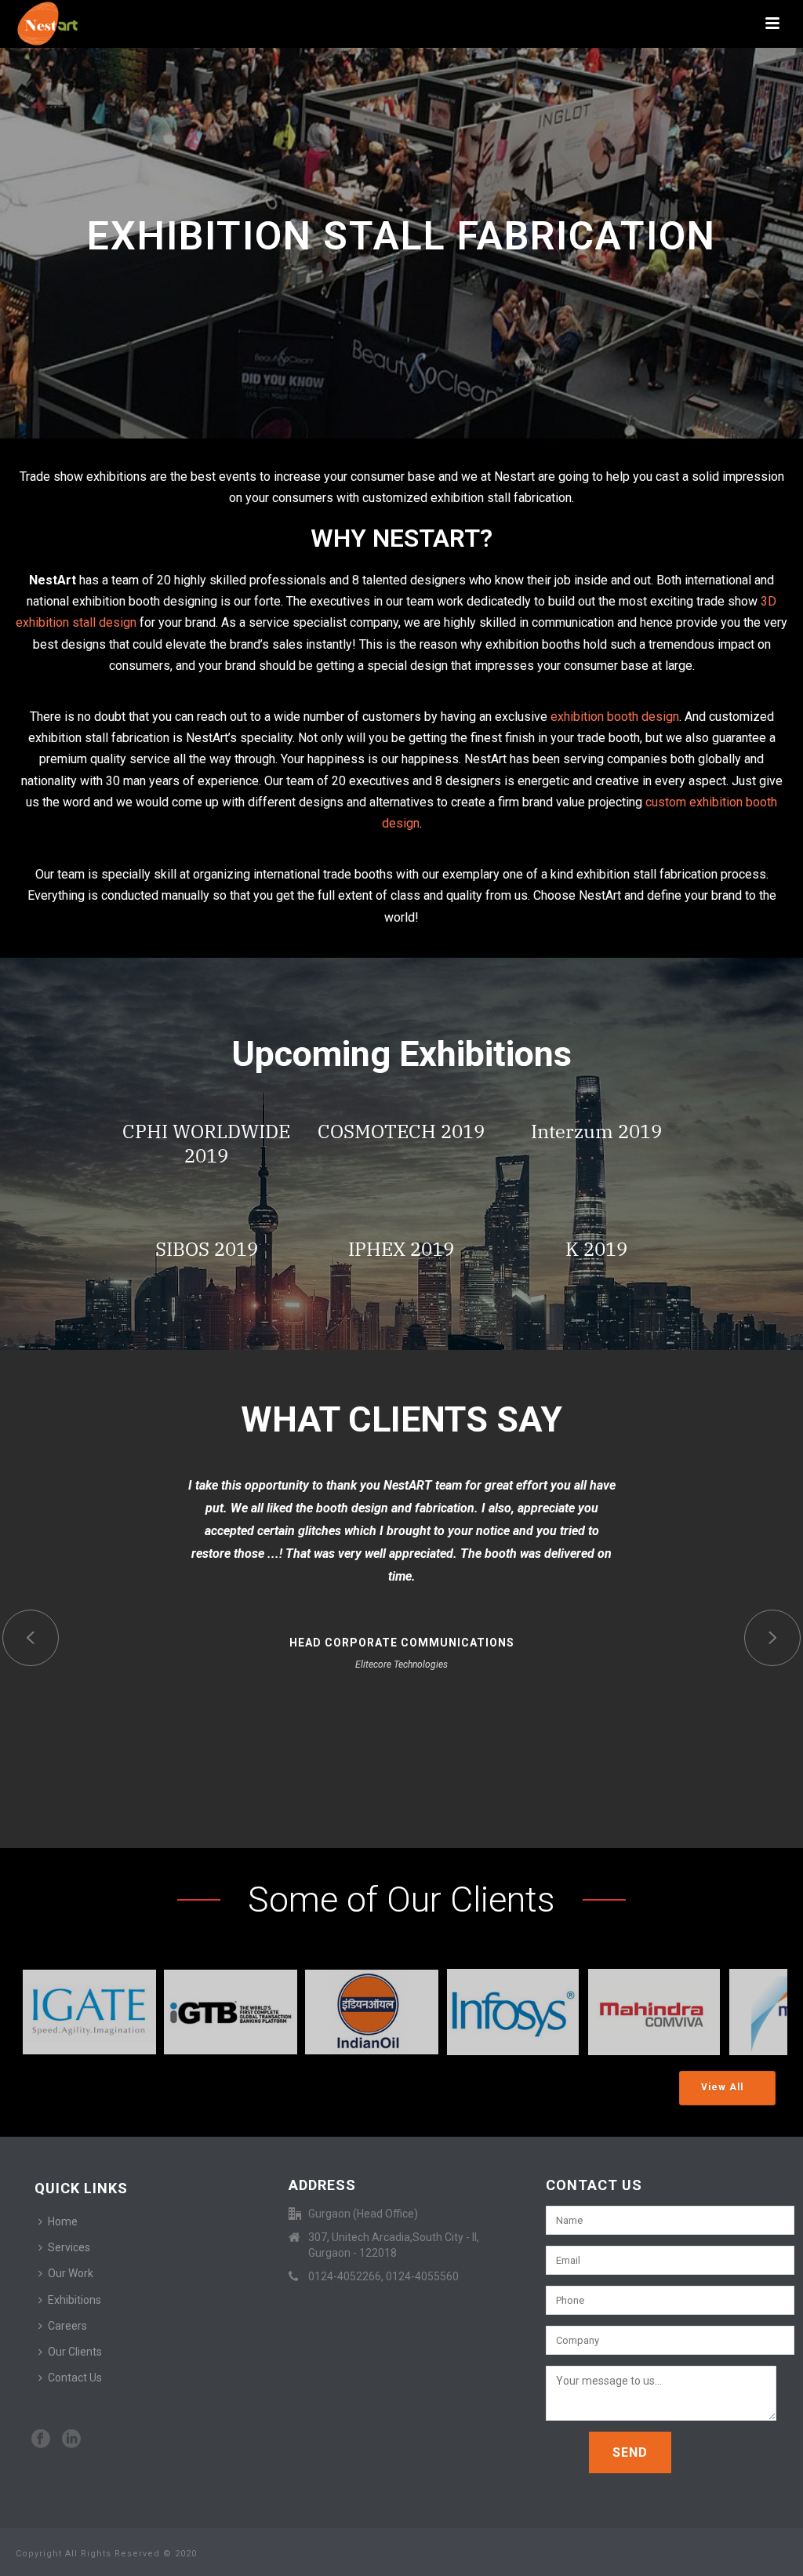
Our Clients (75, 2352)
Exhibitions (74, 2300)
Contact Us (75, 2378)
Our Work (71, 2273)
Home (63, 2221)
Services (69, 2247)
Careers (67, 2326)
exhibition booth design (615, 717)
